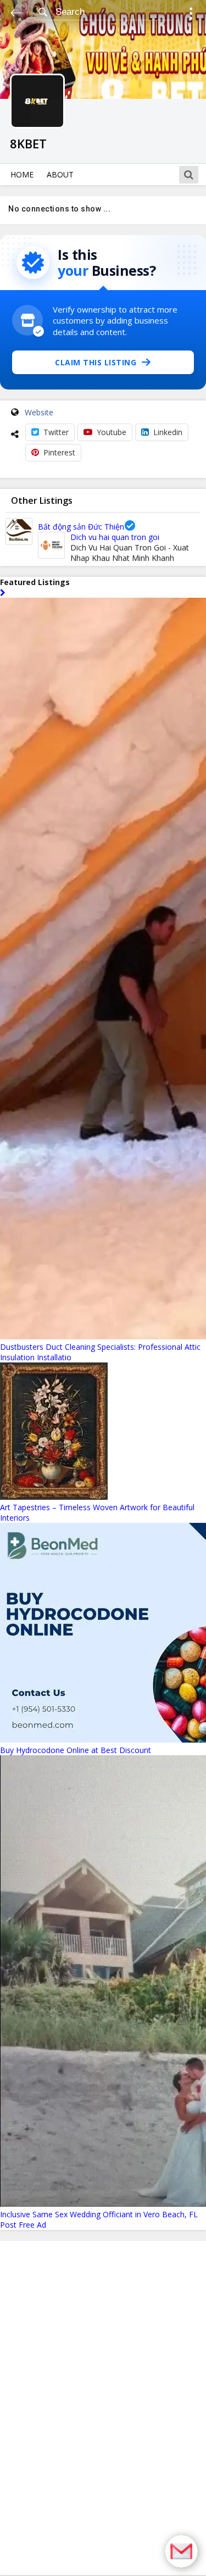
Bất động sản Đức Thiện (81, 527)
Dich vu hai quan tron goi (115, 537)
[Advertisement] (103, 2408)
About (60, 174)
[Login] (191, 15)
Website (39, 412)
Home (22, 174)
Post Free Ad (23, 2225)
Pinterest (59, 452)
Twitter (56, 432)
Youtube (112, 432)
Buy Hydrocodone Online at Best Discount (76, 1750)
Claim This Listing (96, 362)
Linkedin (168, 432)
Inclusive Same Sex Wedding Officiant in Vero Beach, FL (99, 2214)
